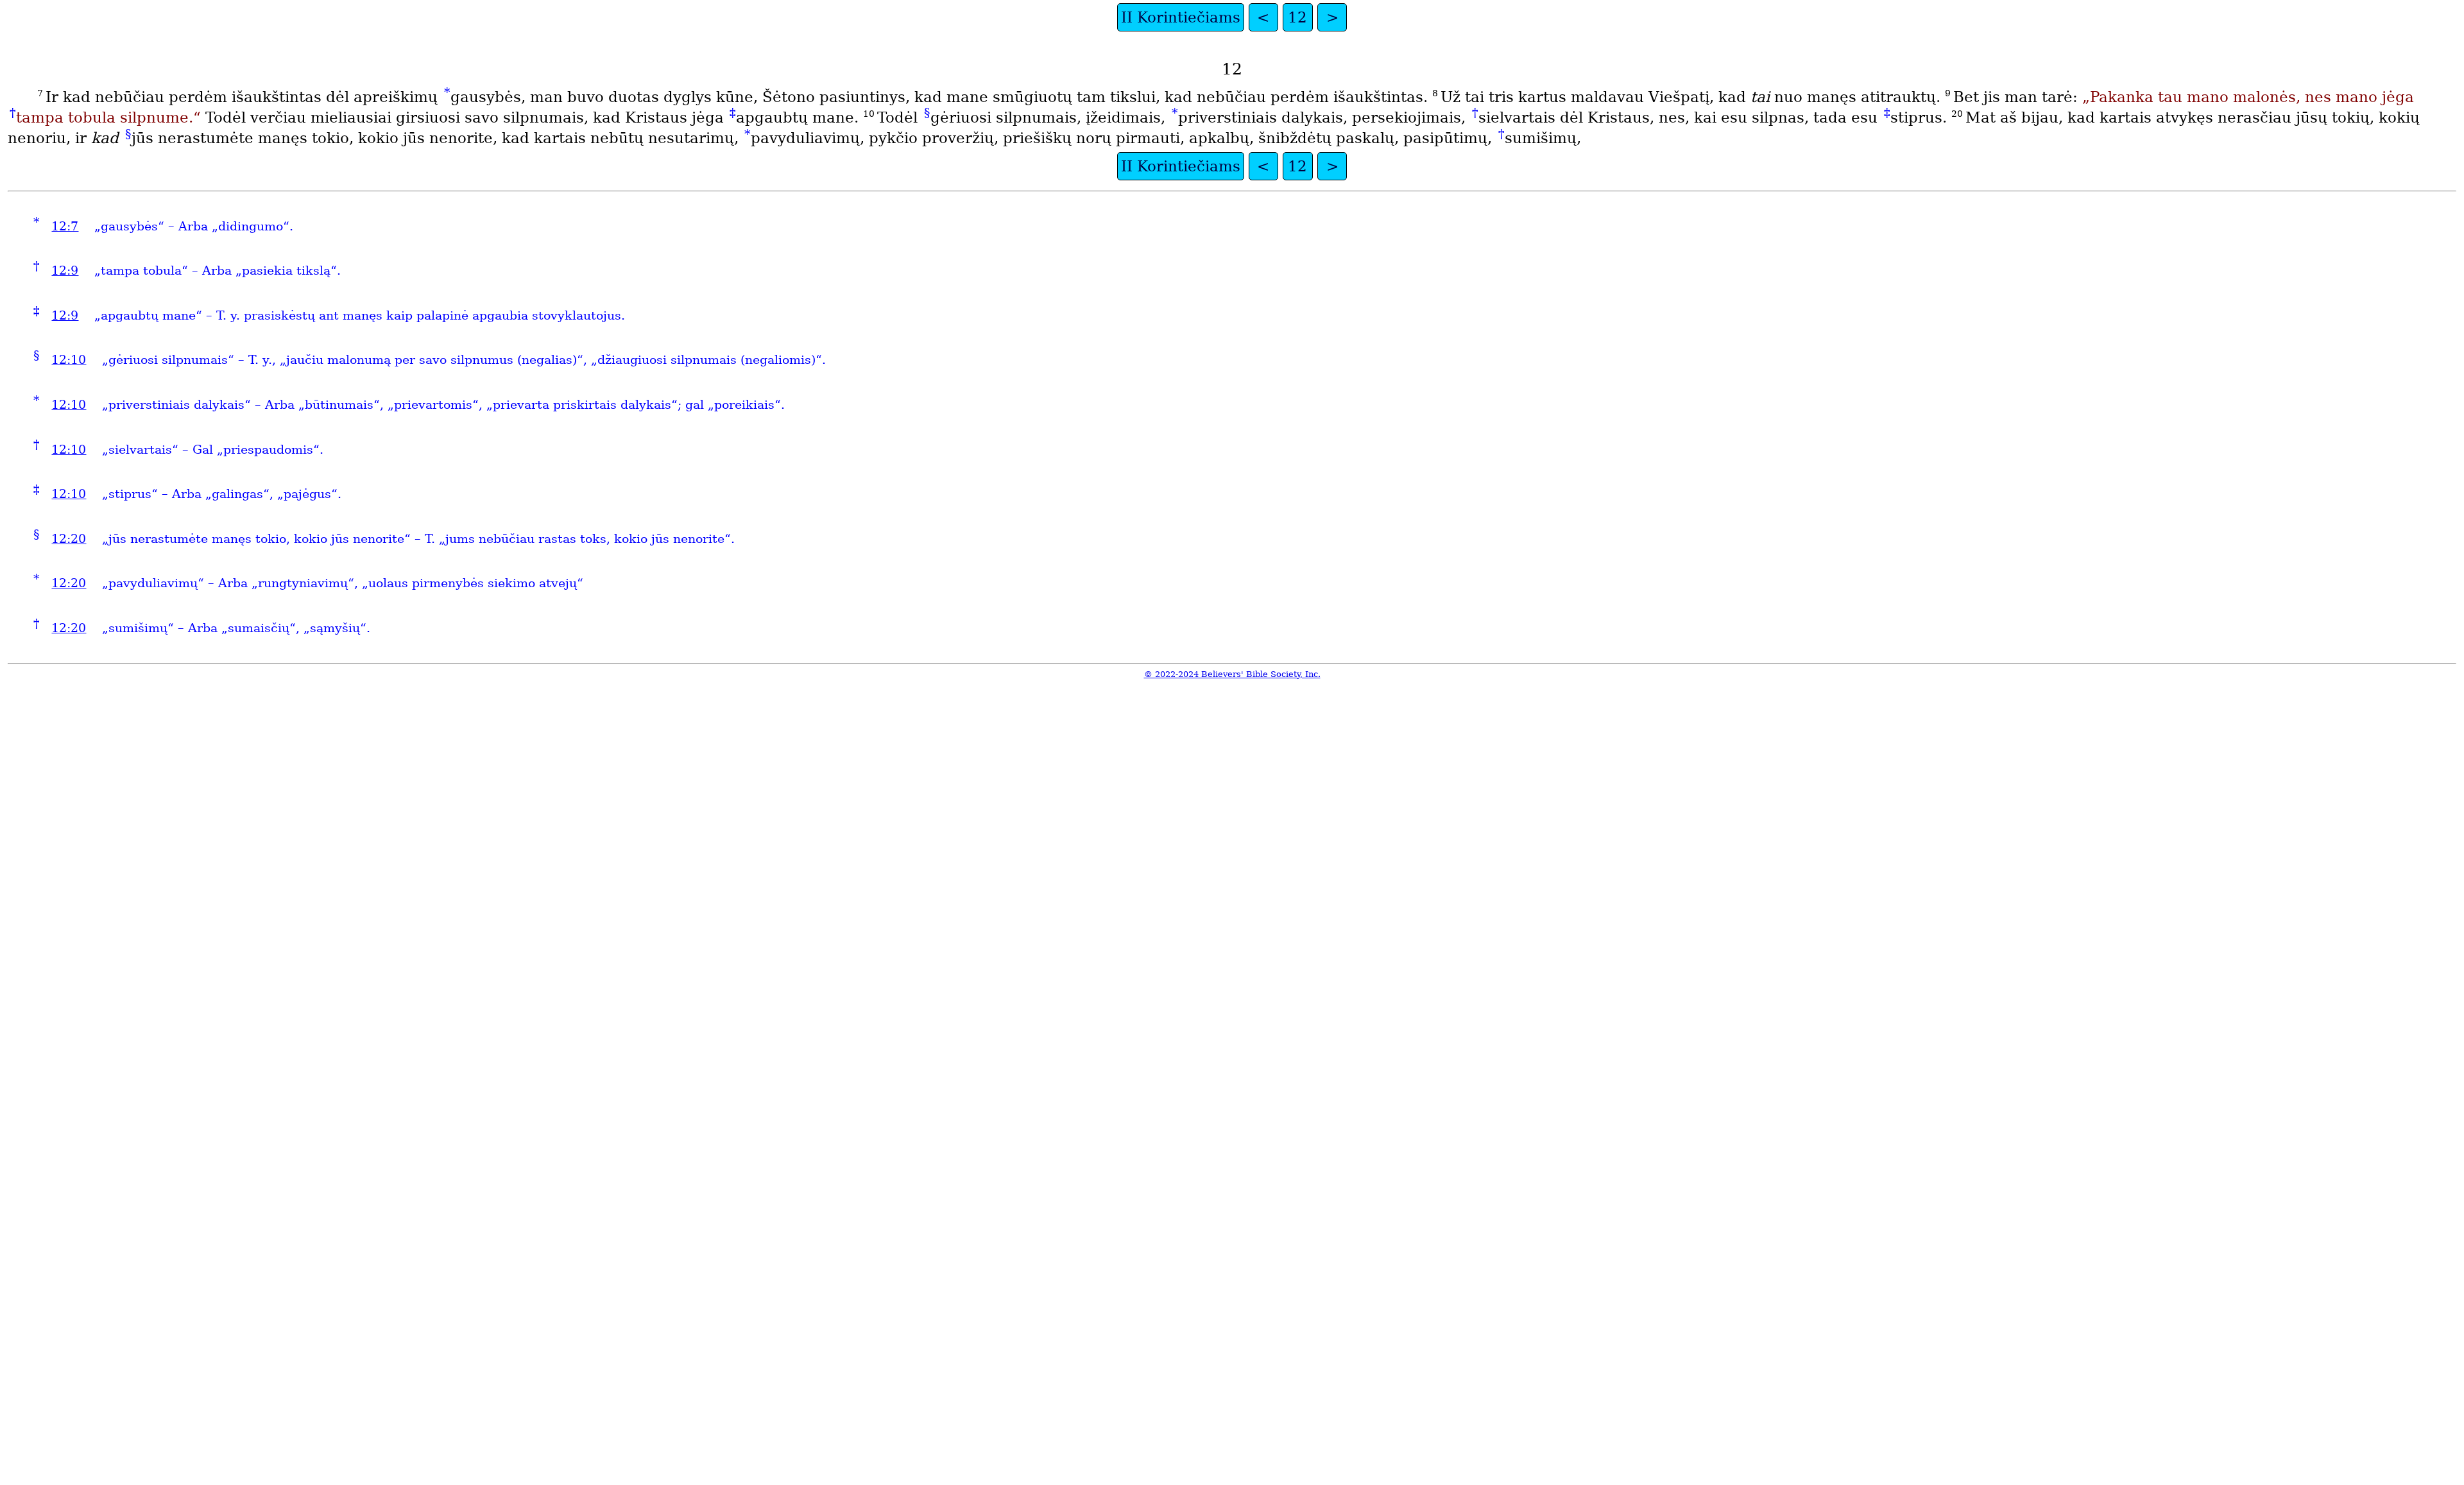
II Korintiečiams (1181, 17)
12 (1297, 17)
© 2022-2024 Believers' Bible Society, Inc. (1232, 674)
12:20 (69, 539)
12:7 (65, 226)
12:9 (65, 270)
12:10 (69, 360)
